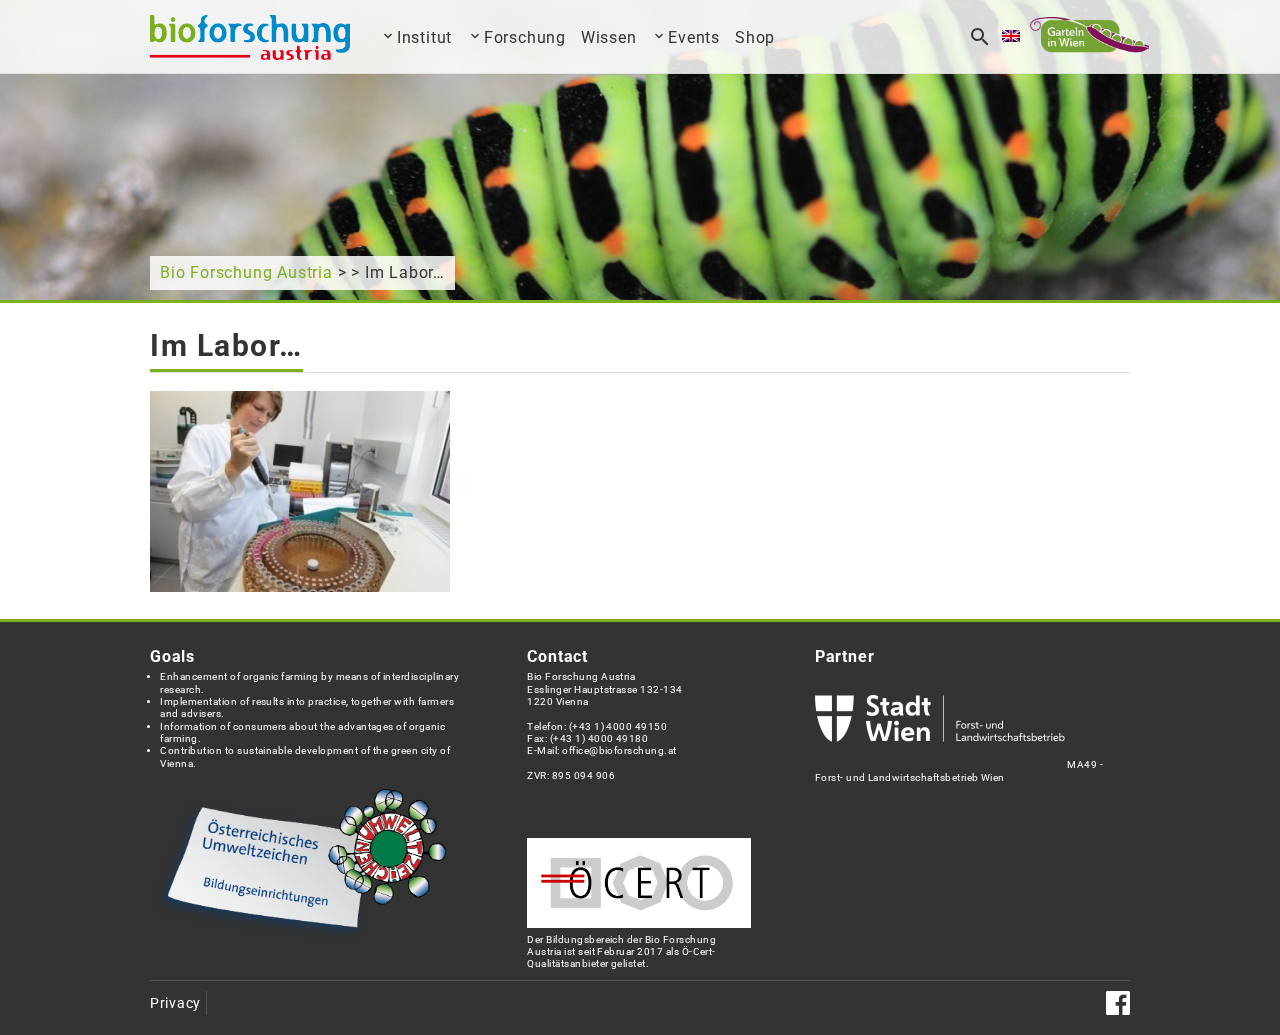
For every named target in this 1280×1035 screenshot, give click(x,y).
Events (694, 37)
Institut (424, 37)
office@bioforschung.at (619, 750)
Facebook (1118, 1003)
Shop (755, 37)
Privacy (175, 1003)
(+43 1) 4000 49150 (618, 726)
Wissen (609, 37)
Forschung (525, 37)
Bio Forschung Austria (246, 272)
